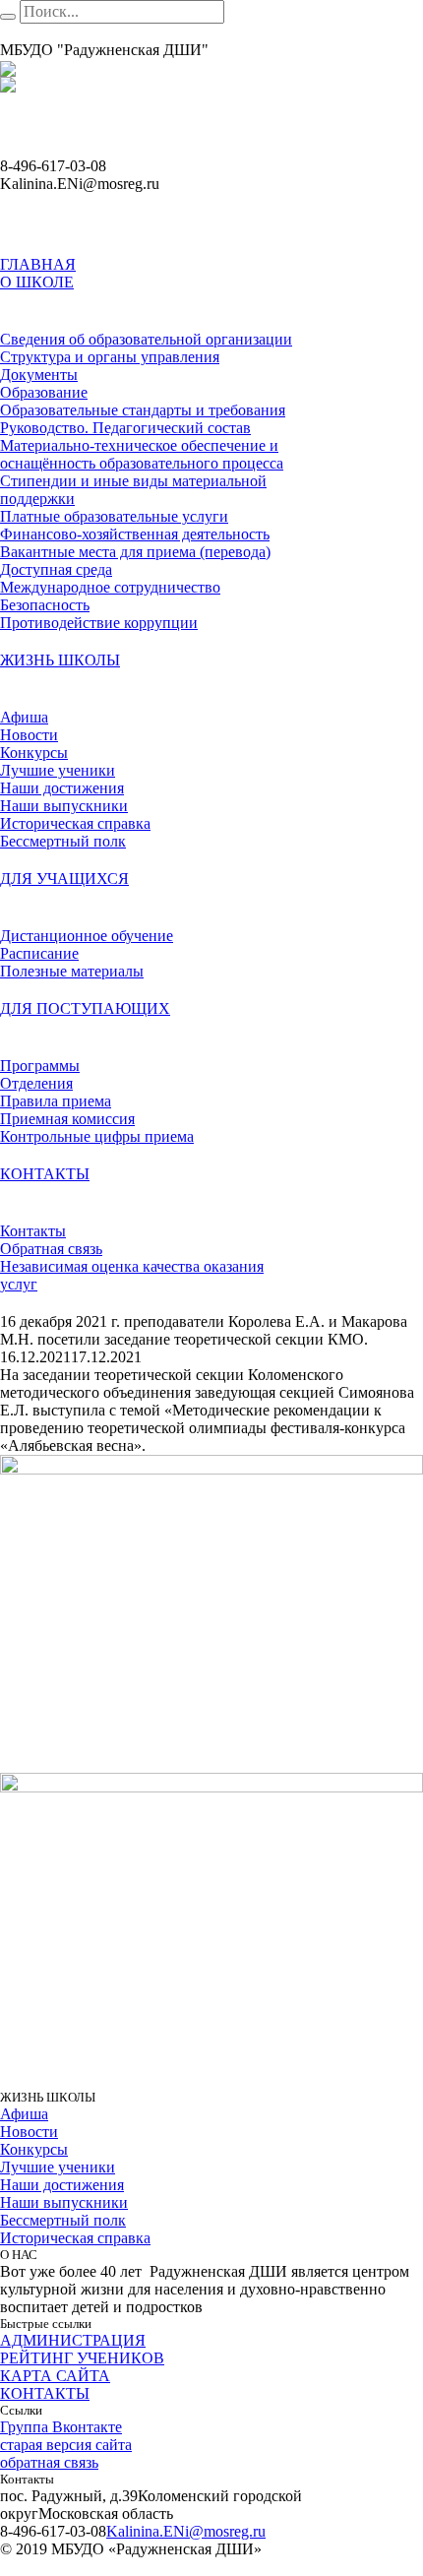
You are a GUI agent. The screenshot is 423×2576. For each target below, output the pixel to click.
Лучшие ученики (58, 2167)
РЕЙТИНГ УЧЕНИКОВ (82, 2358)
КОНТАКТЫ (45, 2393)
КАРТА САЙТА (55, 2376)
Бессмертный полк (63, 2220)
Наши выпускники (64, 2202)
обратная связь (49, 2462)
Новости (29, 2132)
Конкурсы (34, 2149)
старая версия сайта (66, 2445)
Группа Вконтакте (61, 2427)
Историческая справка (75, 2238)
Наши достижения (62, 2185)
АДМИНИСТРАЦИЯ (73, 2340)
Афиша (24, 2114)
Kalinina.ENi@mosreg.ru (186, 2531)
